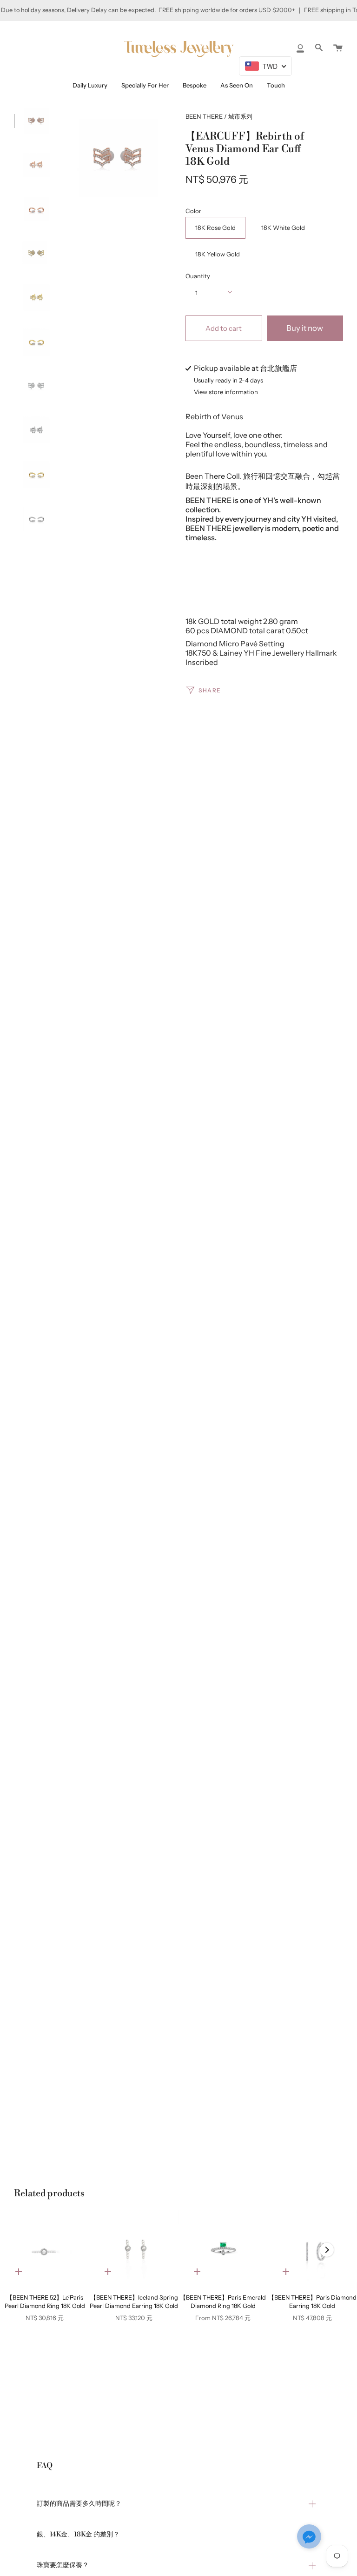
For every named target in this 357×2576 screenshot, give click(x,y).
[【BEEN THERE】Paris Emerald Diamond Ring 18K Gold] (223, 2250)
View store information (226, 392)
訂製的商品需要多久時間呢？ (79, 2504)
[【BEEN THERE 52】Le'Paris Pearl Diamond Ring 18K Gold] (45, 2250)
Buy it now (305, 328)
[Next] (327, 2250)
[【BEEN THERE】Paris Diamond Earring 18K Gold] (312, 2250)
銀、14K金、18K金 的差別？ (78, 2535)
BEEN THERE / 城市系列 (219, 116)
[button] (309, 2537)
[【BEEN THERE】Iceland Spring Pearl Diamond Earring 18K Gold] (134, 2250)
